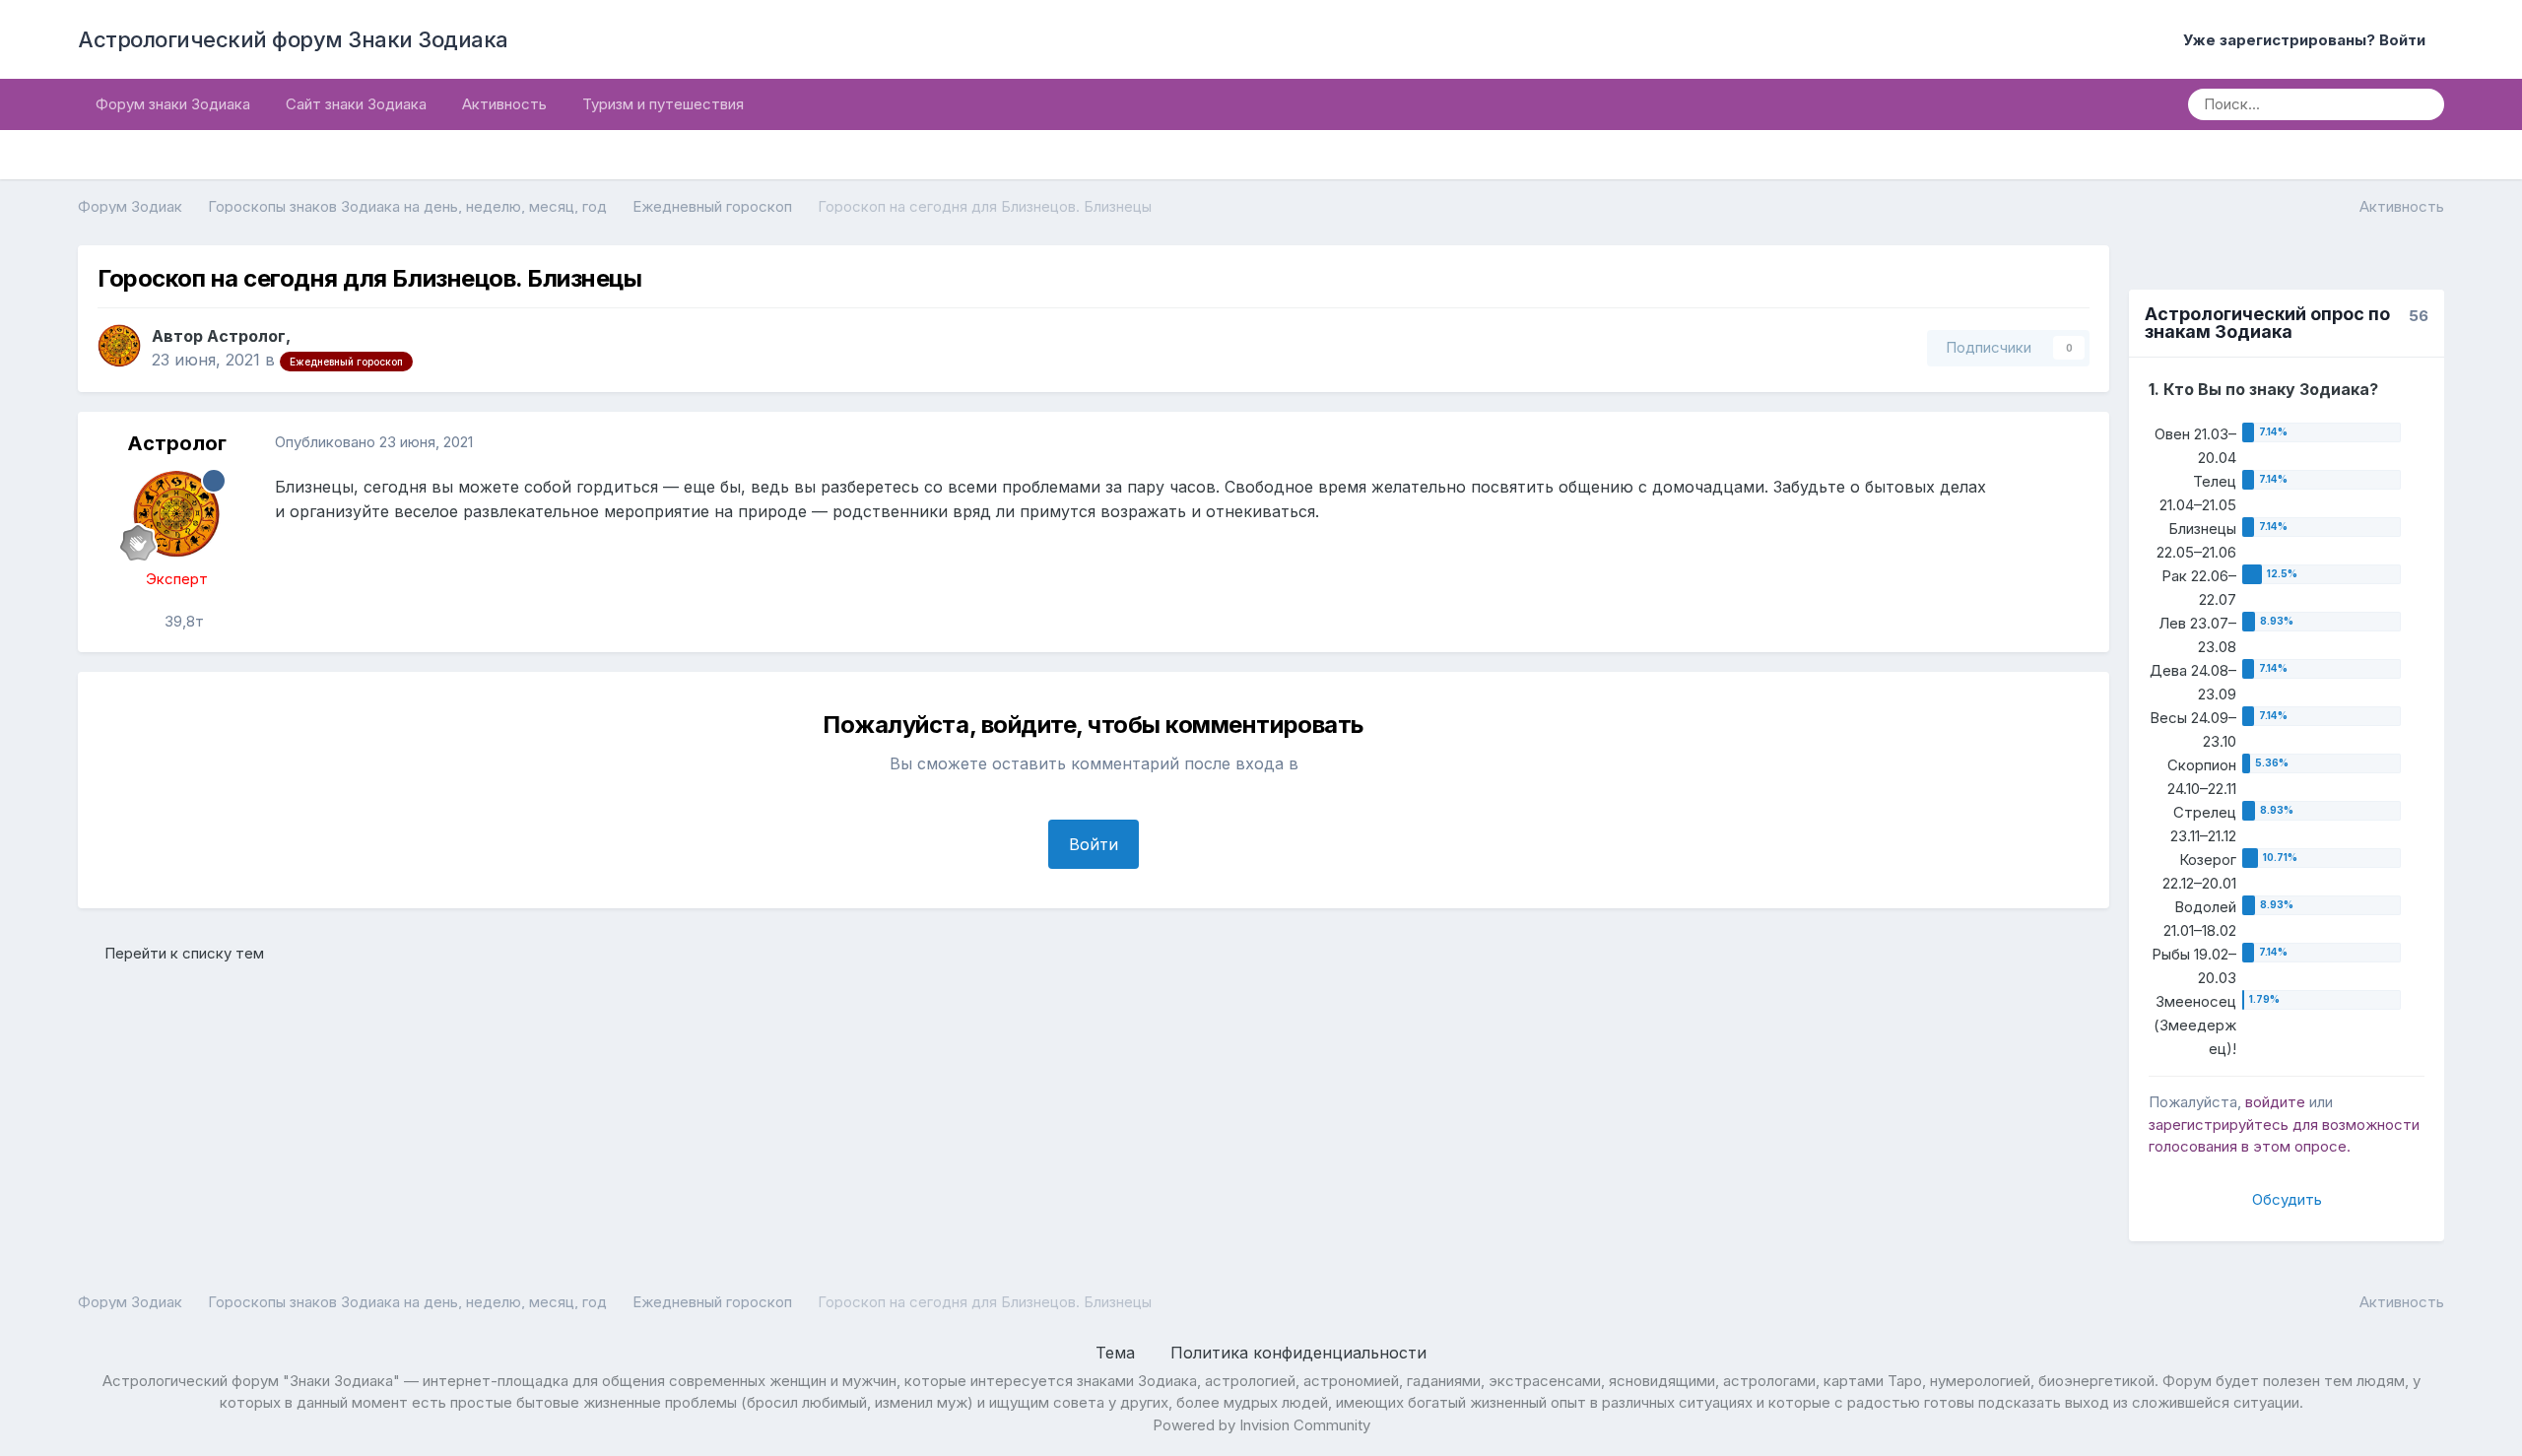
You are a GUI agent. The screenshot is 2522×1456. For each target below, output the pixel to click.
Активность (504, 104)
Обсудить (2287, 1199)
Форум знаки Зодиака (173, 104)
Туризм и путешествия (663, 104)
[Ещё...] (2074, 443)
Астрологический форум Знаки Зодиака (293, 39)
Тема (1118, 1353)
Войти (1094, 844)
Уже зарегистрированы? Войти (2308, 40)
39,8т (182, 621)
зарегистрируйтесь (2219, 1125)
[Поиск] (2422, 104)
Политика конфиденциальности (1298, 1353)
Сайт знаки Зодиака (356, 104)
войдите (2275, 1102)
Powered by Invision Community (1261, 1425)
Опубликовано (374, 442)
